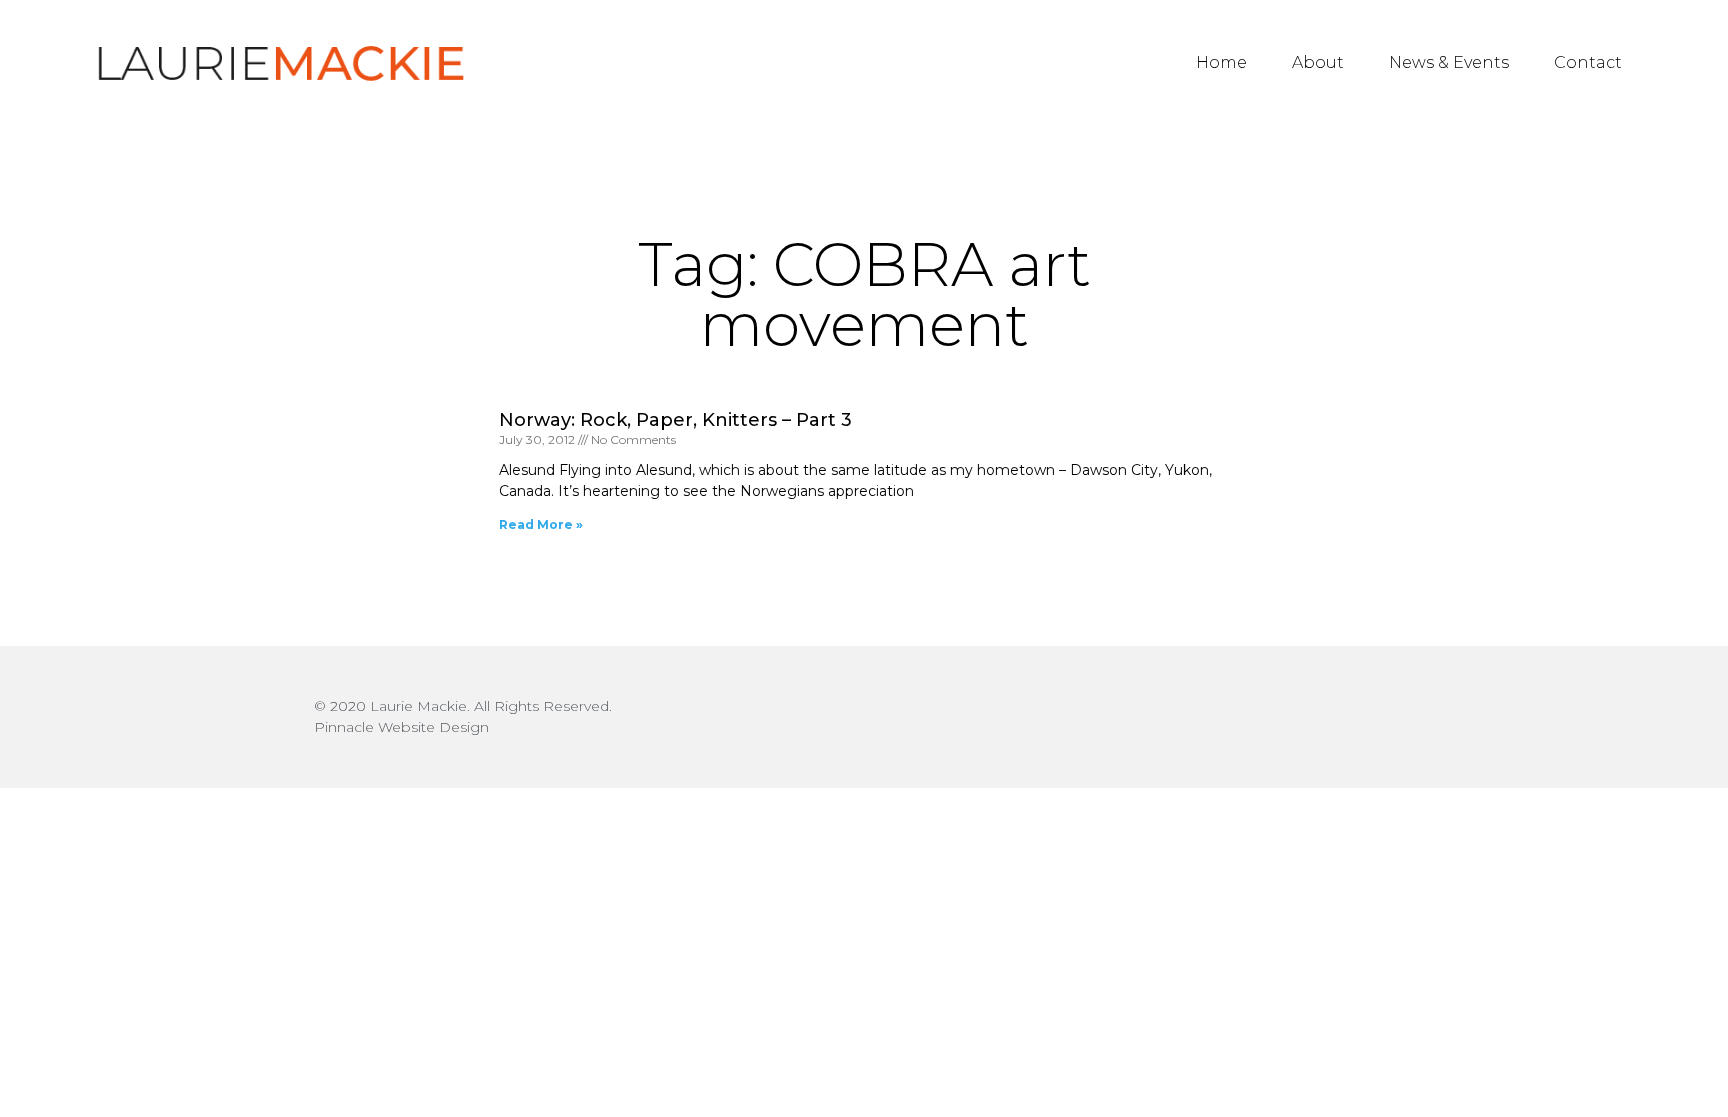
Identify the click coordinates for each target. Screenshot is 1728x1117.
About (1318, 62)
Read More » (541, 524)
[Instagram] (1396, 717)
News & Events (1449, 62)
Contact (1588, 62)
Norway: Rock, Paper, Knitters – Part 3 (675, 420)
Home (1221, 62)
